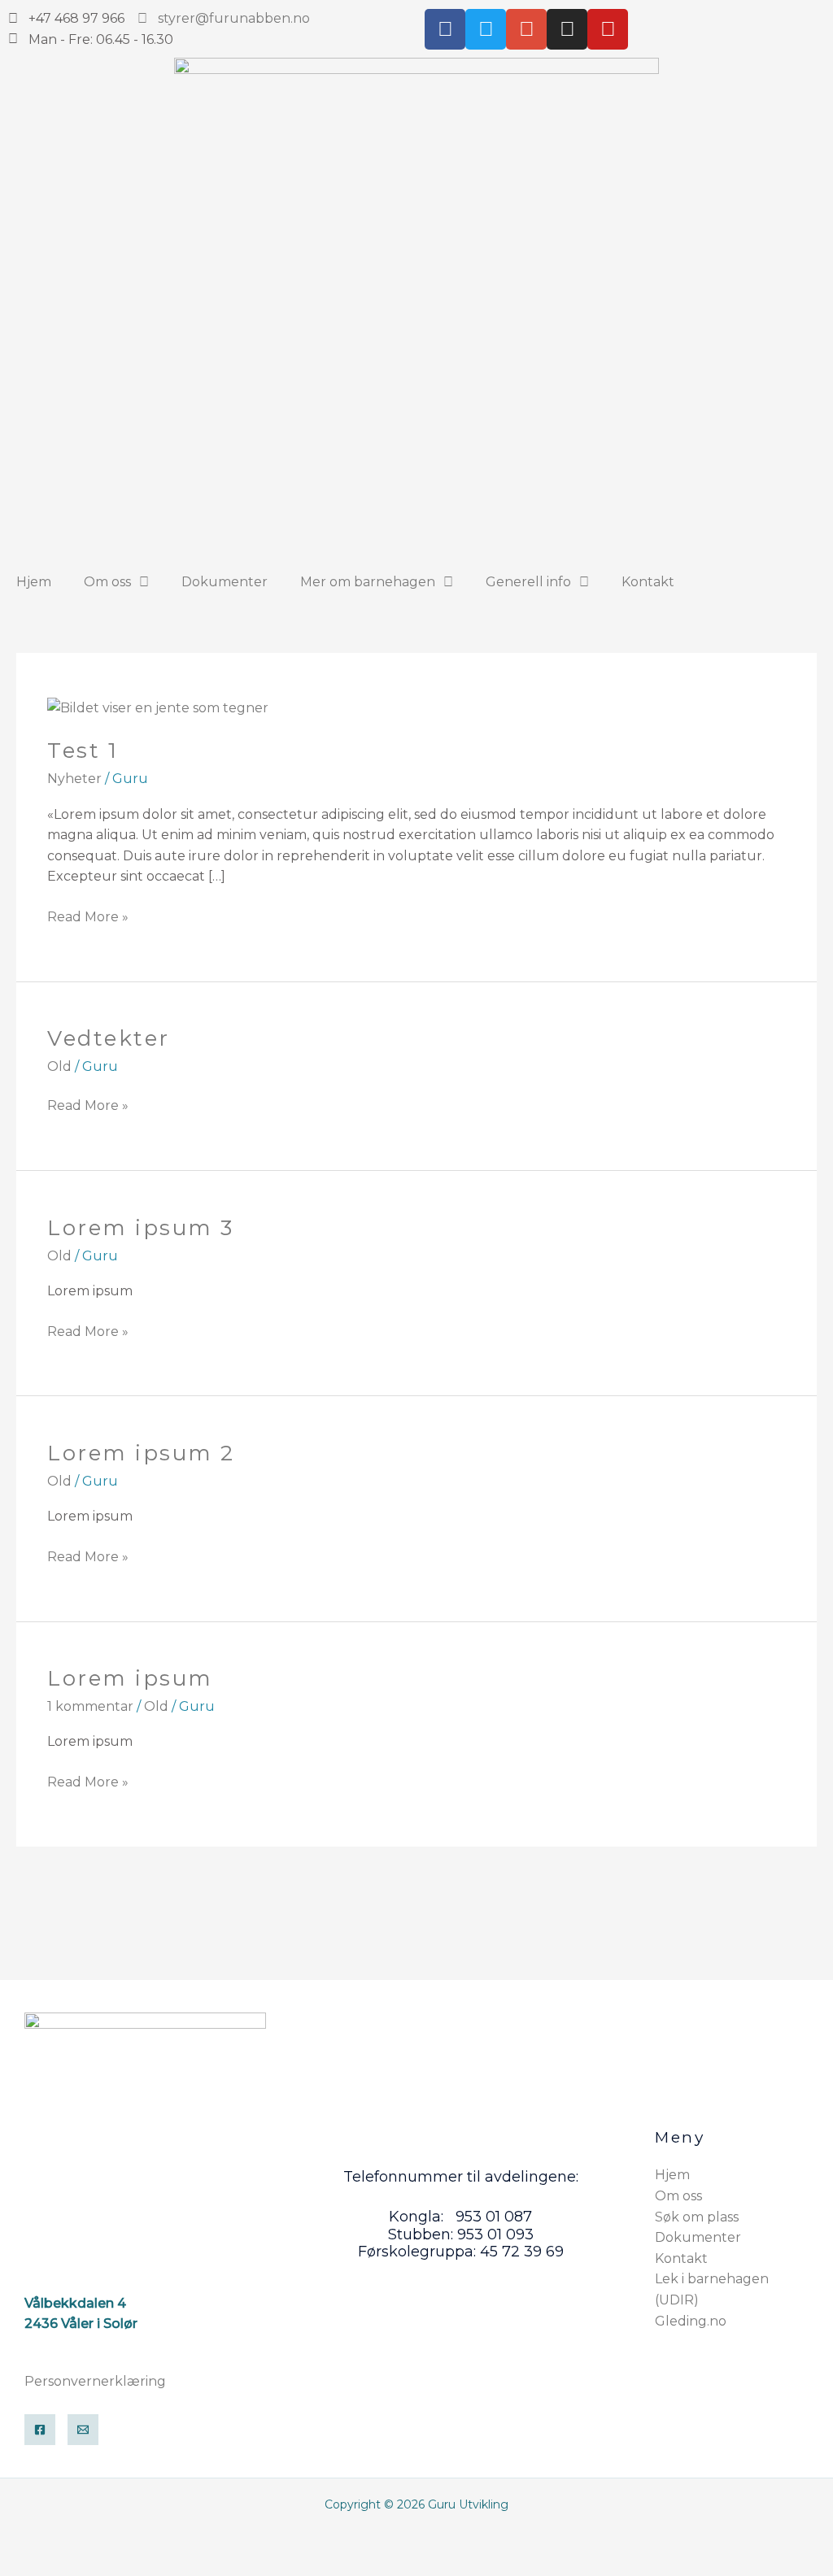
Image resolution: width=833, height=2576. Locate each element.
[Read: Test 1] (158, 707)
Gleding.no (691, 2321)
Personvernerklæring (95, 2381)
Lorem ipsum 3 (141, 1228)
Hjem (34, 582)
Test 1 (83, 751)
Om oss (107, 582)
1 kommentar (90, 1706)
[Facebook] (40, 2430)
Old (59, 1066)
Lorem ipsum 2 (141, 1453)
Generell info (528, 582)
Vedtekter (109, 1038)
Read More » (88, 916)
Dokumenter (225, 582)
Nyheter (74, 779)
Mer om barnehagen (368, 582)
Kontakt (648, 582)
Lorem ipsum (130, 1678)
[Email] (83, 2430)
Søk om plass (697, 2217)
